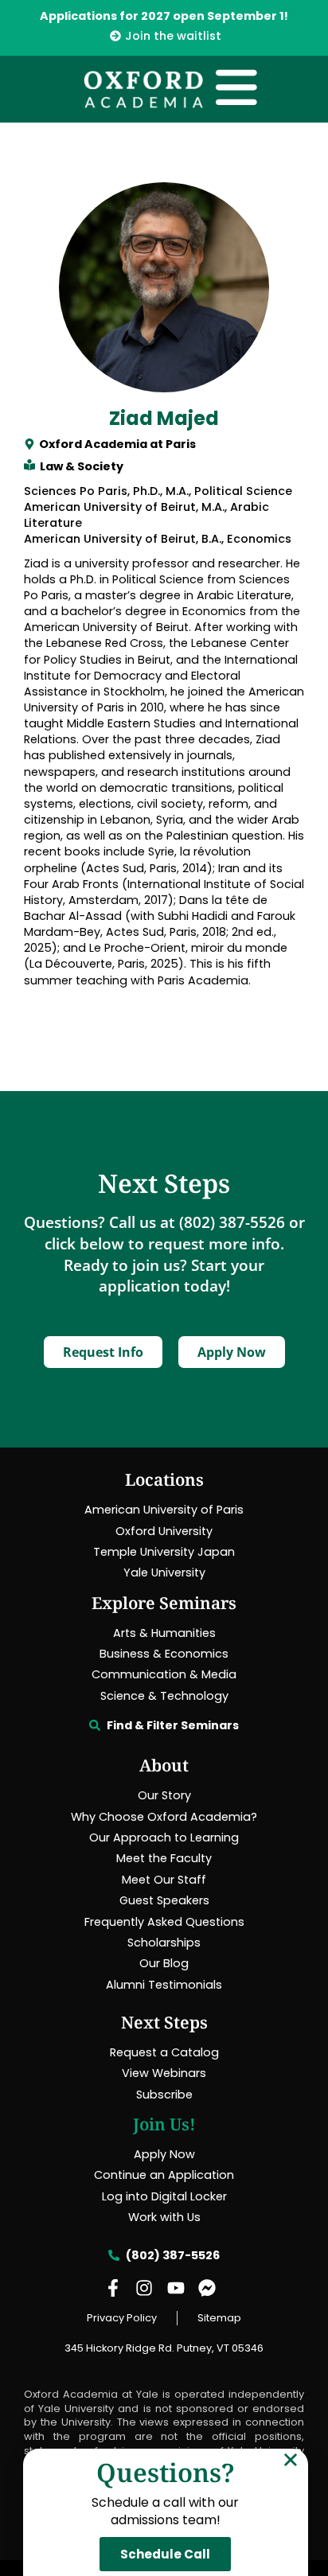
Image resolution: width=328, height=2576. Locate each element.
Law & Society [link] (82, 466)
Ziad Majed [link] (164, 418)
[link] (164, 36)
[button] (291, 2460)
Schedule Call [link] (165, 2554)
